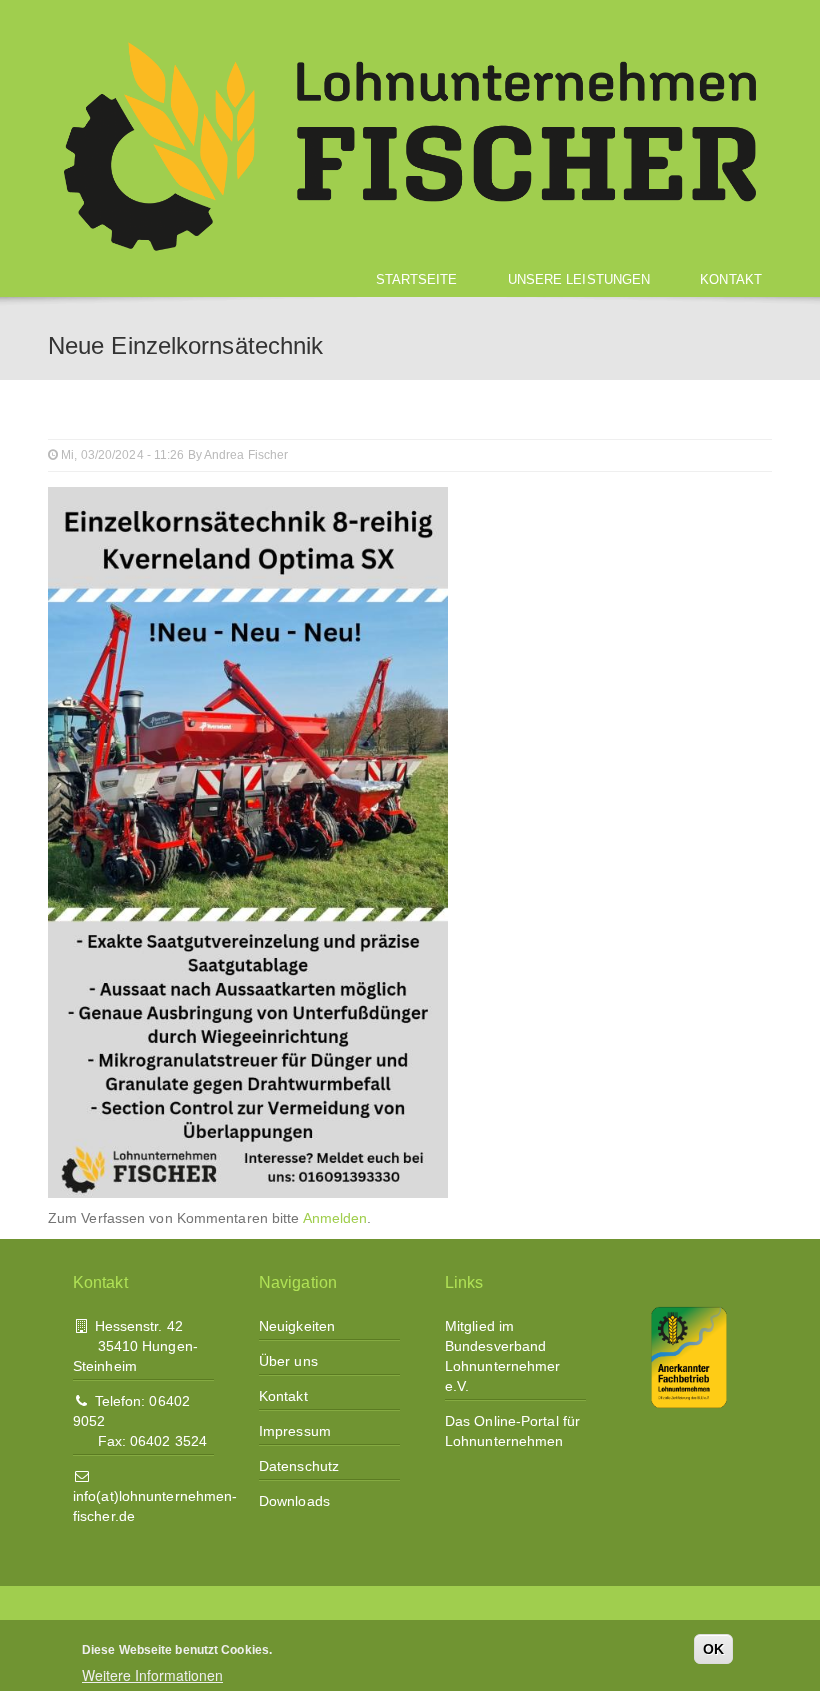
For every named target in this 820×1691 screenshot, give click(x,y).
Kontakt (731, 279)
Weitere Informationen (152, 1675)
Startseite (417, 279)
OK (713, 1649)
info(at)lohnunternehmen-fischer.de (155, 1506)
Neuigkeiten (297, 1326)
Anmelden (335, 1218)
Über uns (288, 1361)
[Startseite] (410, 145)
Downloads (294, 1501)
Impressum (295, 1431)
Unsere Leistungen (579, 279)
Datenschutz (299, 1466)
